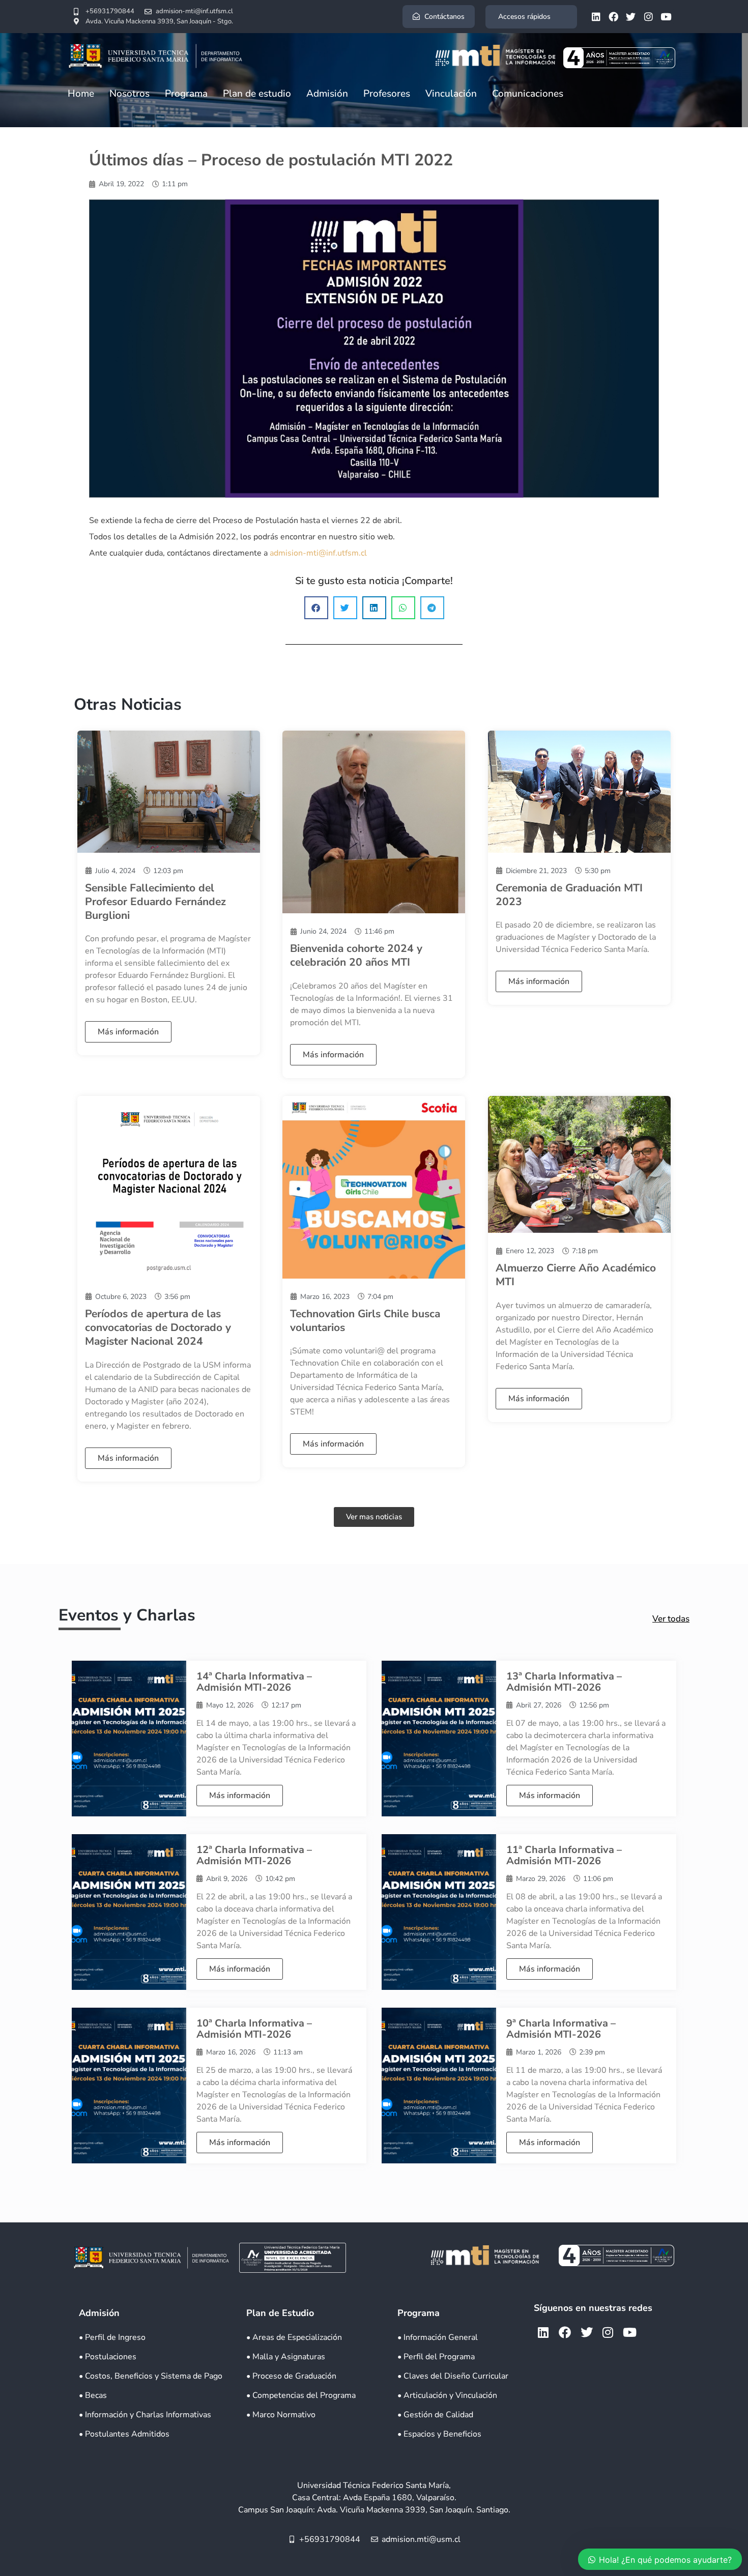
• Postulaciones (108, 2357)
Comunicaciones (528, 94)
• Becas (93, 2395)
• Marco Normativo (281, 2415)
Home (81, 94)
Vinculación (451, 94)
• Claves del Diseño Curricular (453, 2376)
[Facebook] (613, 16)
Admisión (327, 94)
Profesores (387, 94)
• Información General (438, 2337)
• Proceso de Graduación (291, 2376)
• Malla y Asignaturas (286, 2357)
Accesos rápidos (524, 17)
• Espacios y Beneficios (439, 2434)
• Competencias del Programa (301, 2395)
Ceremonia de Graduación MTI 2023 (569, 895)
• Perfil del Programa (436, 2357)
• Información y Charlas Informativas (145, 2415)
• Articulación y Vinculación (447, 2395)
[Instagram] (648, 16)
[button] (316, 608)
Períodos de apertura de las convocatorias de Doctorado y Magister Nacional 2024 (158, 1328)
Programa (186, 94)
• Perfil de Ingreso (112, 2337)
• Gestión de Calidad (435, 2415)
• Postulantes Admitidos (124, 2434)
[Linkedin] (596, 16)
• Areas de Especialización (294, 2337)
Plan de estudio (257, 94)
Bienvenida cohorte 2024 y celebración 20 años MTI (356, 955)
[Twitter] (631, 16)
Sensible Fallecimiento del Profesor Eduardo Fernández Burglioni (155, 902)
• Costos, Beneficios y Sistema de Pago (151, 2376)
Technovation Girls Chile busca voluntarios (365, 1321)
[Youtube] (666, 16)
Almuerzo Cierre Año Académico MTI (576, 1275)
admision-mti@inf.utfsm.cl (318, 553)
